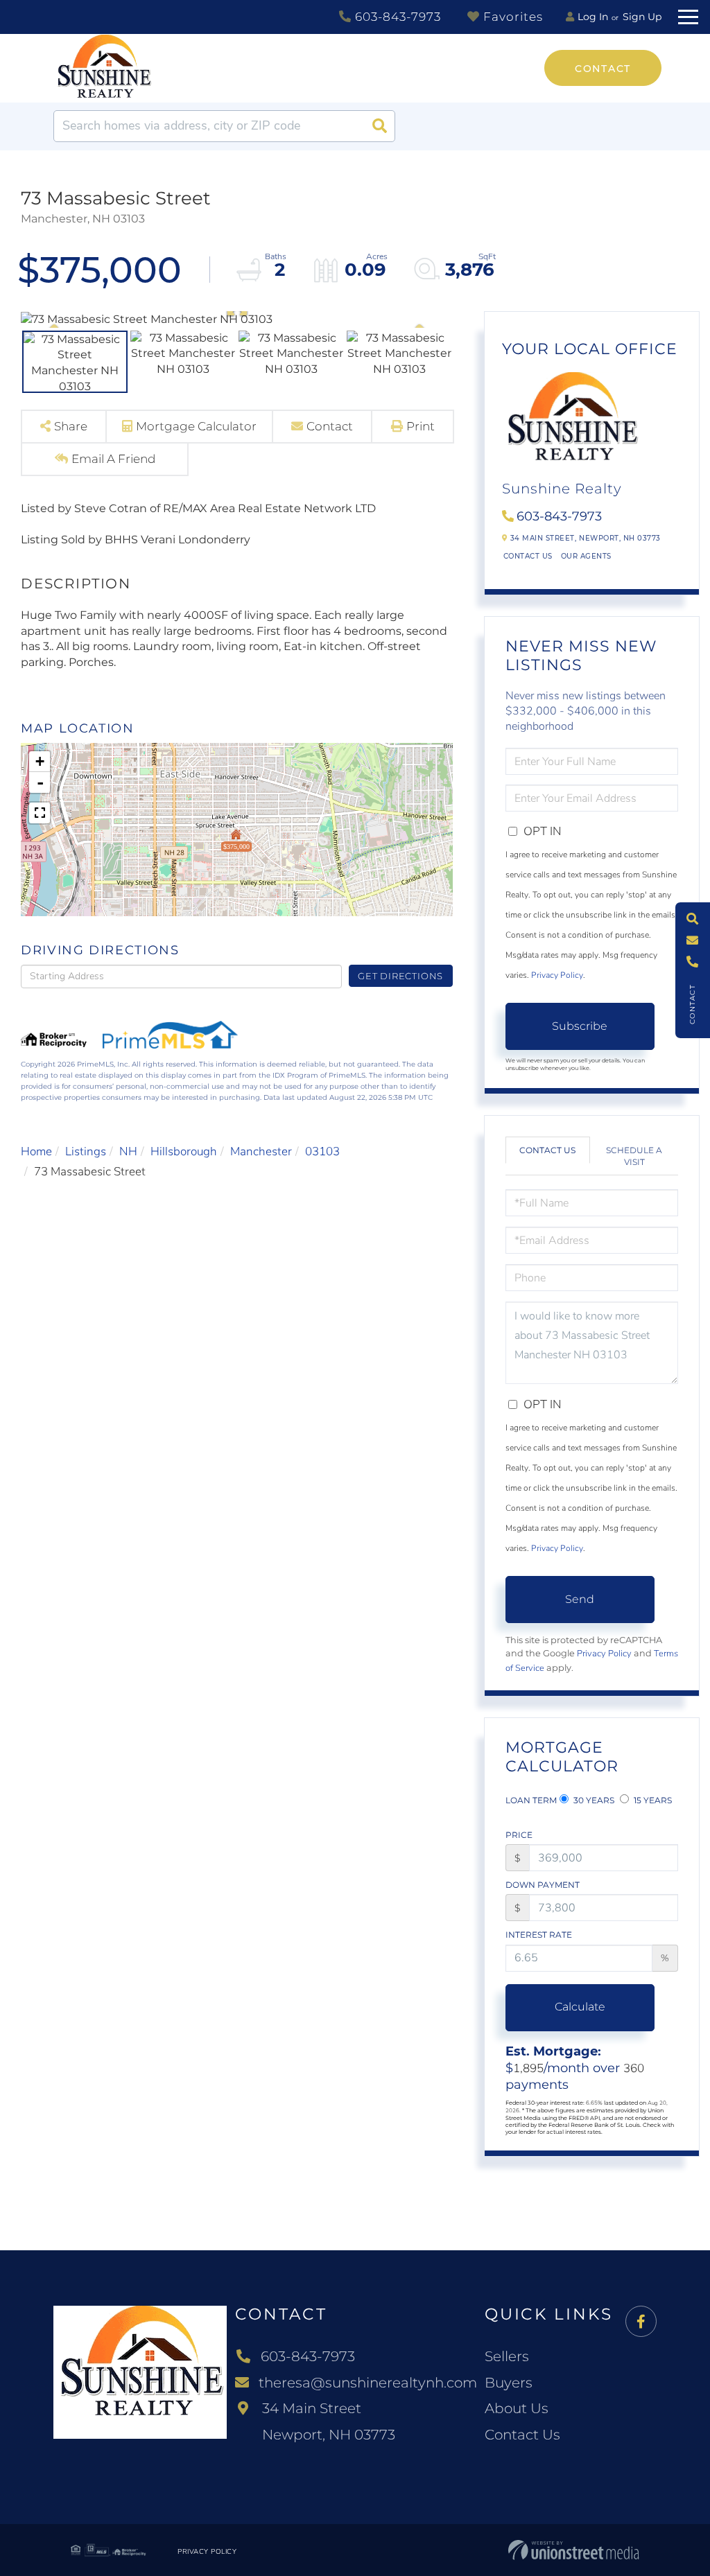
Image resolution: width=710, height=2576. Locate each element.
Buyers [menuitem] (509, 2383)
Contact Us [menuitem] (522, 2435)
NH (128, 1151)
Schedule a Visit (634, 1156)
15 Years (652, 1800)
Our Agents (586, 556)
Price (519, 1835)
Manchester (261, 1151)
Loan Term (531, 1800)
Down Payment (543, 1885)
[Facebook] (641, 2322)
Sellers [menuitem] (507, 2356)
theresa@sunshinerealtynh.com (368, 2383)
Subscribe (580, 1026)
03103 (322, 1151)
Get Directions (400, 976)
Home (36, 1151)
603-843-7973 (396, 17)
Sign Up (642, 17)
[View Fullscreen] (40, 813)
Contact (603, 69)
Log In (593, 17)
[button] (379, 126)
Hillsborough (184, 1151)
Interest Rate (539, 1935)
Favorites (511, 17)
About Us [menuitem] (517, 2408)
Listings (86, 1151)
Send (580, 1599)
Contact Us (528, 556)
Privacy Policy (557, 975)
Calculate (580, 2007)
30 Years (593, 1800)
